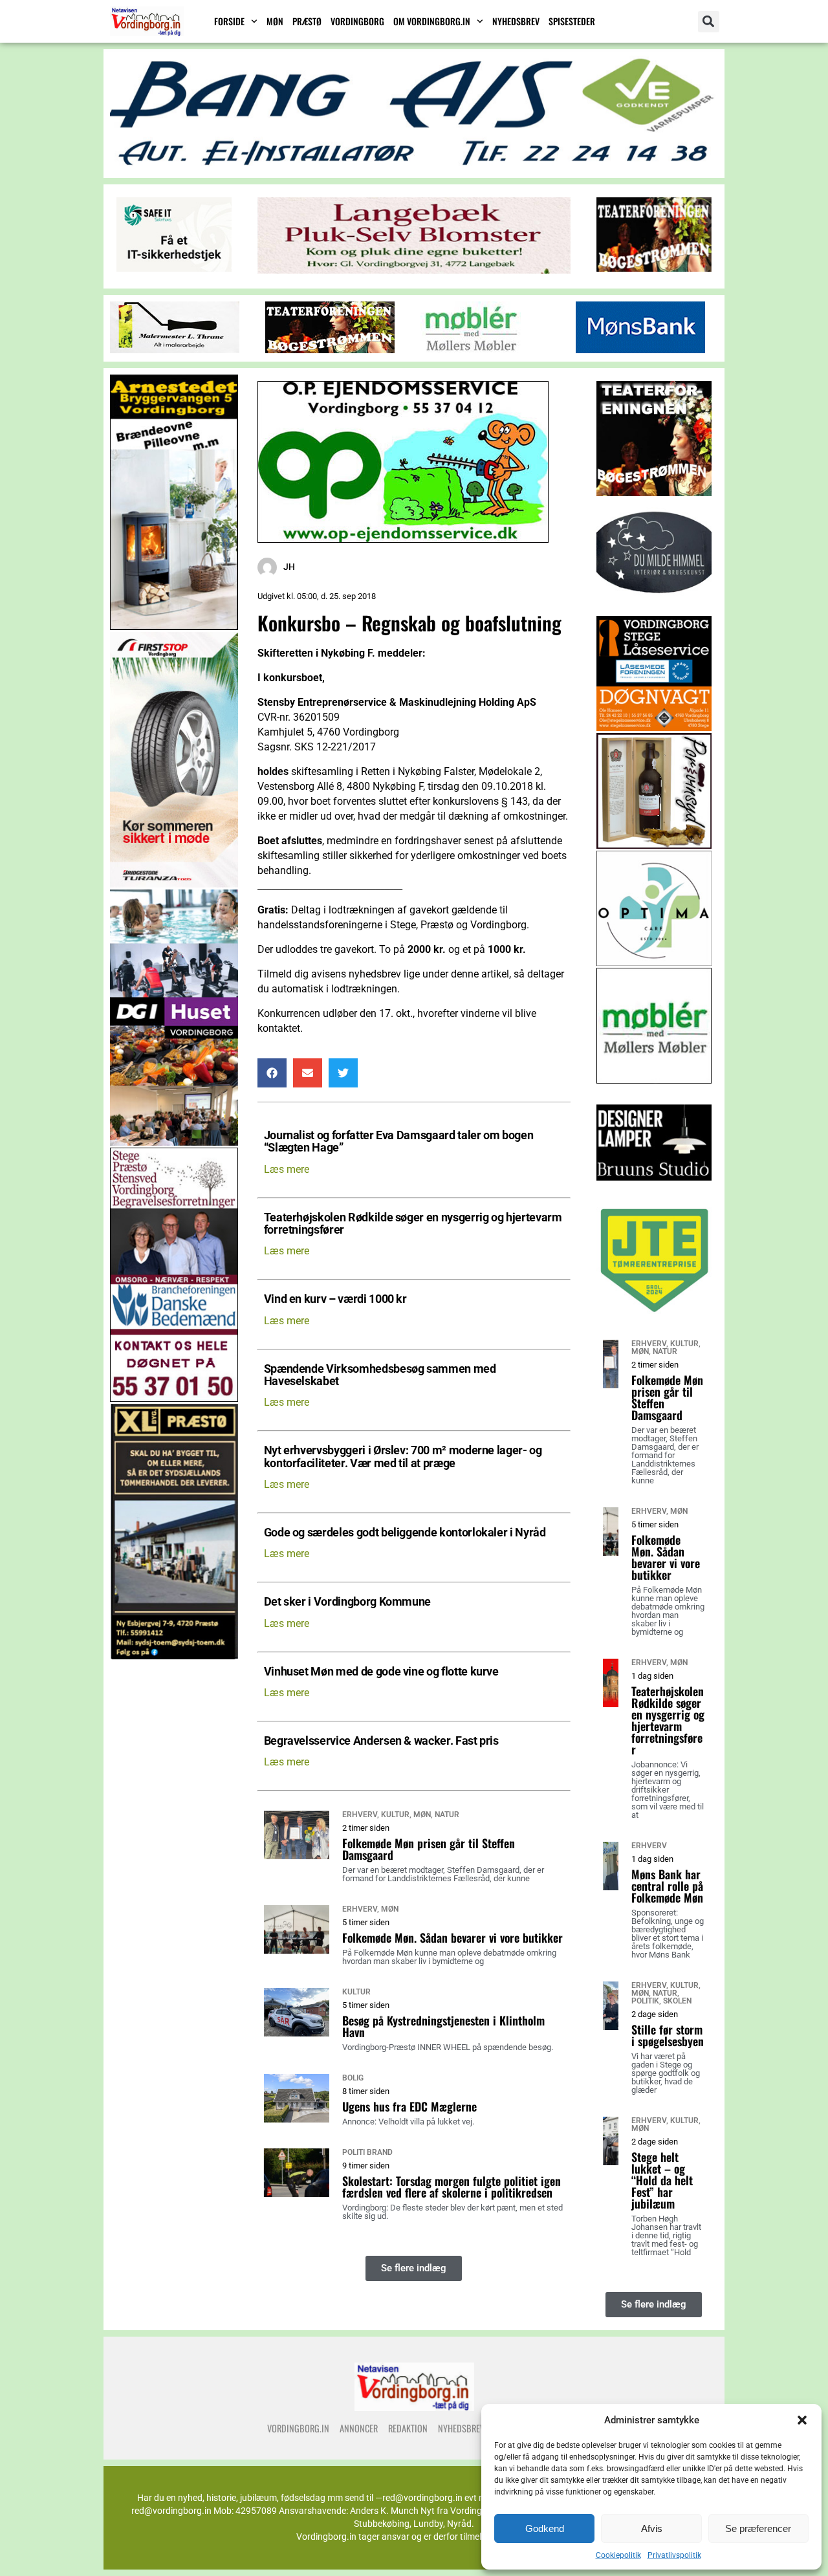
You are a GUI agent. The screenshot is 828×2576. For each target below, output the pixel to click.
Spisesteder (572, 21)
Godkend (545, 2528)
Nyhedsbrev (516, 21)
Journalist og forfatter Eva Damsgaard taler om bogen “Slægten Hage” (399, 1142)
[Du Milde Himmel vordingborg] (654, 610)
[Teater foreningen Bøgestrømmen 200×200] (654, 493)
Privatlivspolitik (674, 2555)
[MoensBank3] (640, 350)
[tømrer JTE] (654, 1315)
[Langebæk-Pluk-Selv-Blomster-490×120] (414, 270)
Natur (447, 1815)
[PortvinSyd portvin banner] (654, 845)
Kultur (395, 1815)
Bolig (353, 2078)
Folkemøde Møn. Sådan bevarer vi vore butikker (452, 1937)
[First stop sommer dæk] (174, 884)
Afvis (652, 2528)
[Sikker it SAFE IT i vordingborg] (174, 268)
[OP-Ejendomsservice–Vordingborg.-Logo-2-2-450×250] (403, 539)
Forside (229, 21)
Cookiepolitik (618, 2555)
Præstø (307, 21)
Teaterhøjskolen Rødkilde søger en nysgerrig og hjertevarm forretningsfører (413, 1224)
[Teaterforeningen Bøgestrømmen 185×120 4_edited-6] (654, 268)
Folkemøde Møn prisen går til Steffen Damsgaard (429, 1849)
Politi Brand (367, 2152)
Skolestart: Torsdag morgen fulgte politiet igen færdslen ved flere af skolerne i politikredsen (452, 2187)
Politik (645, 2001)
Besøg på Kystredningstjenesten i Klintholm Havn (443, 2026)
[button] (802, 2420)
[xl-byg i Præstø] (174, 1656)
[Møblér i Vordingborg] (471, 350)
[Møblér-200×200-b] (654, 1080)
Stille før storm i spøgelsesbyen (668, 2035)
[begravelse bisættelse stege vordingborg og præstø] (174, 1398)
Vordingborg (357, 21)
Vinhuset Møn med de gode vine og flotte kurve (381, 1672)
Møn (275, 21)
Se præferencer (758, 2528)
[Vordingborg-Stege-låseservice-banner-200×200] (654, 727)
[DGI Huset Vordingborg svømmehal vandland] (174, 1142)
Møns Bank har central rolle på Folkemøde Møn (667, 1886)
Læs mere (287, 1169)
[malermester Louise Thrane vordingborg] (175, 350)
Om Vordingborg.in (432, 21)
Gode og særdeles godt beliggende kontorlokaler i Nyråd (405, 1533)
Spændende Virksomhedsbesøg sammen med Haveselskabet (380, 1375)
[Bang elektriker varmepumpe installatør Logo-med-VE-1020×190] (414, 166)
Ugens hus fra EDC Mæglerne (409, 2106)
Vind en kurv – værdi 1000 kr (335, 1299)
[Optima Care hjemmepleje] (654, 962)
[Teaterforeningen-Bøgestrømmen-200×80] (330, 350)
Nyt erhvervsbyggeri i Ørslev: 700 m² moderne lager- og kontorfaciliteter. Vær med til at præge (403, 1457)
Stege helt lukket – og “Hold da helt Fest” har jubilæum (662, 2180)
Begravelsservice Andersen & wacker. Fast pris (381, 1741)
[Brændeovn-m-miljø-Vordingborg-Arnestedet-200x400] (174, 627)
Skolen (677, 2001)
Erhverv (360, 1815)
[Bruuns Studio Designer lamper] (654, 1197)
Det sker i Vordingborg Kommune (347, 1602)
